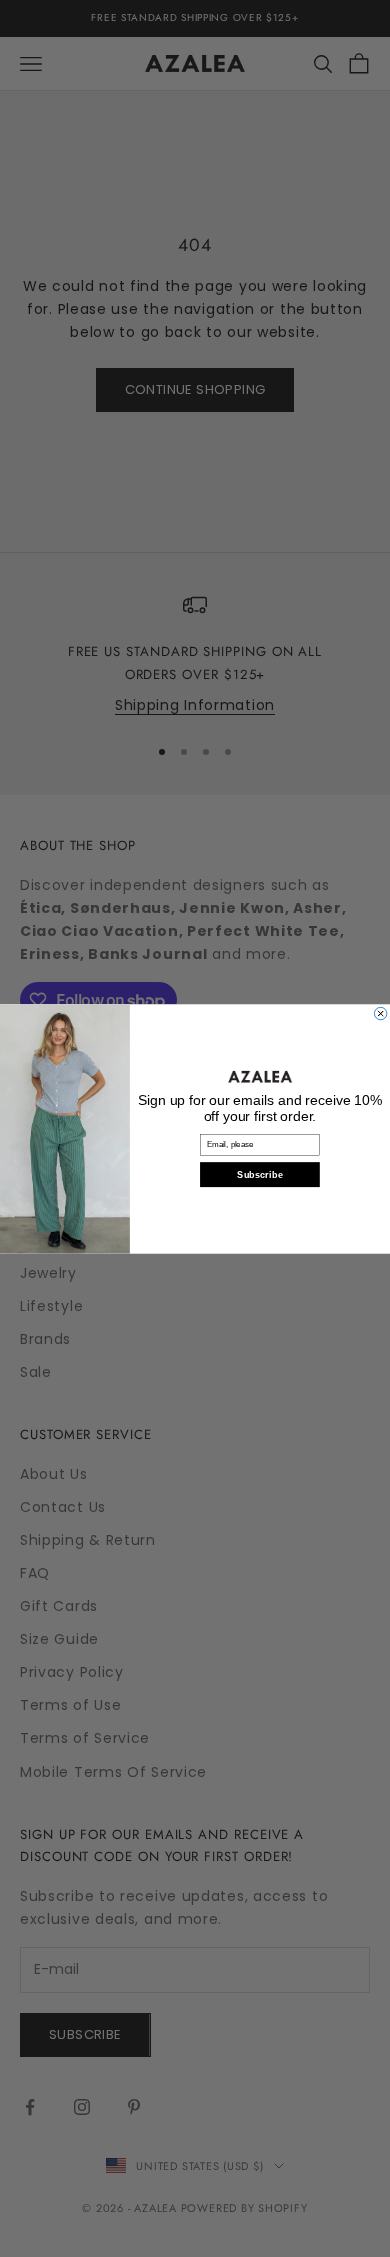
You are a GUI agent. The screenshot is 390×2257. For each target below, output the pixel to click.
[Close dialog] (380, 1013)
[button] (260, 1075)
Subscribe (259, 1174)
